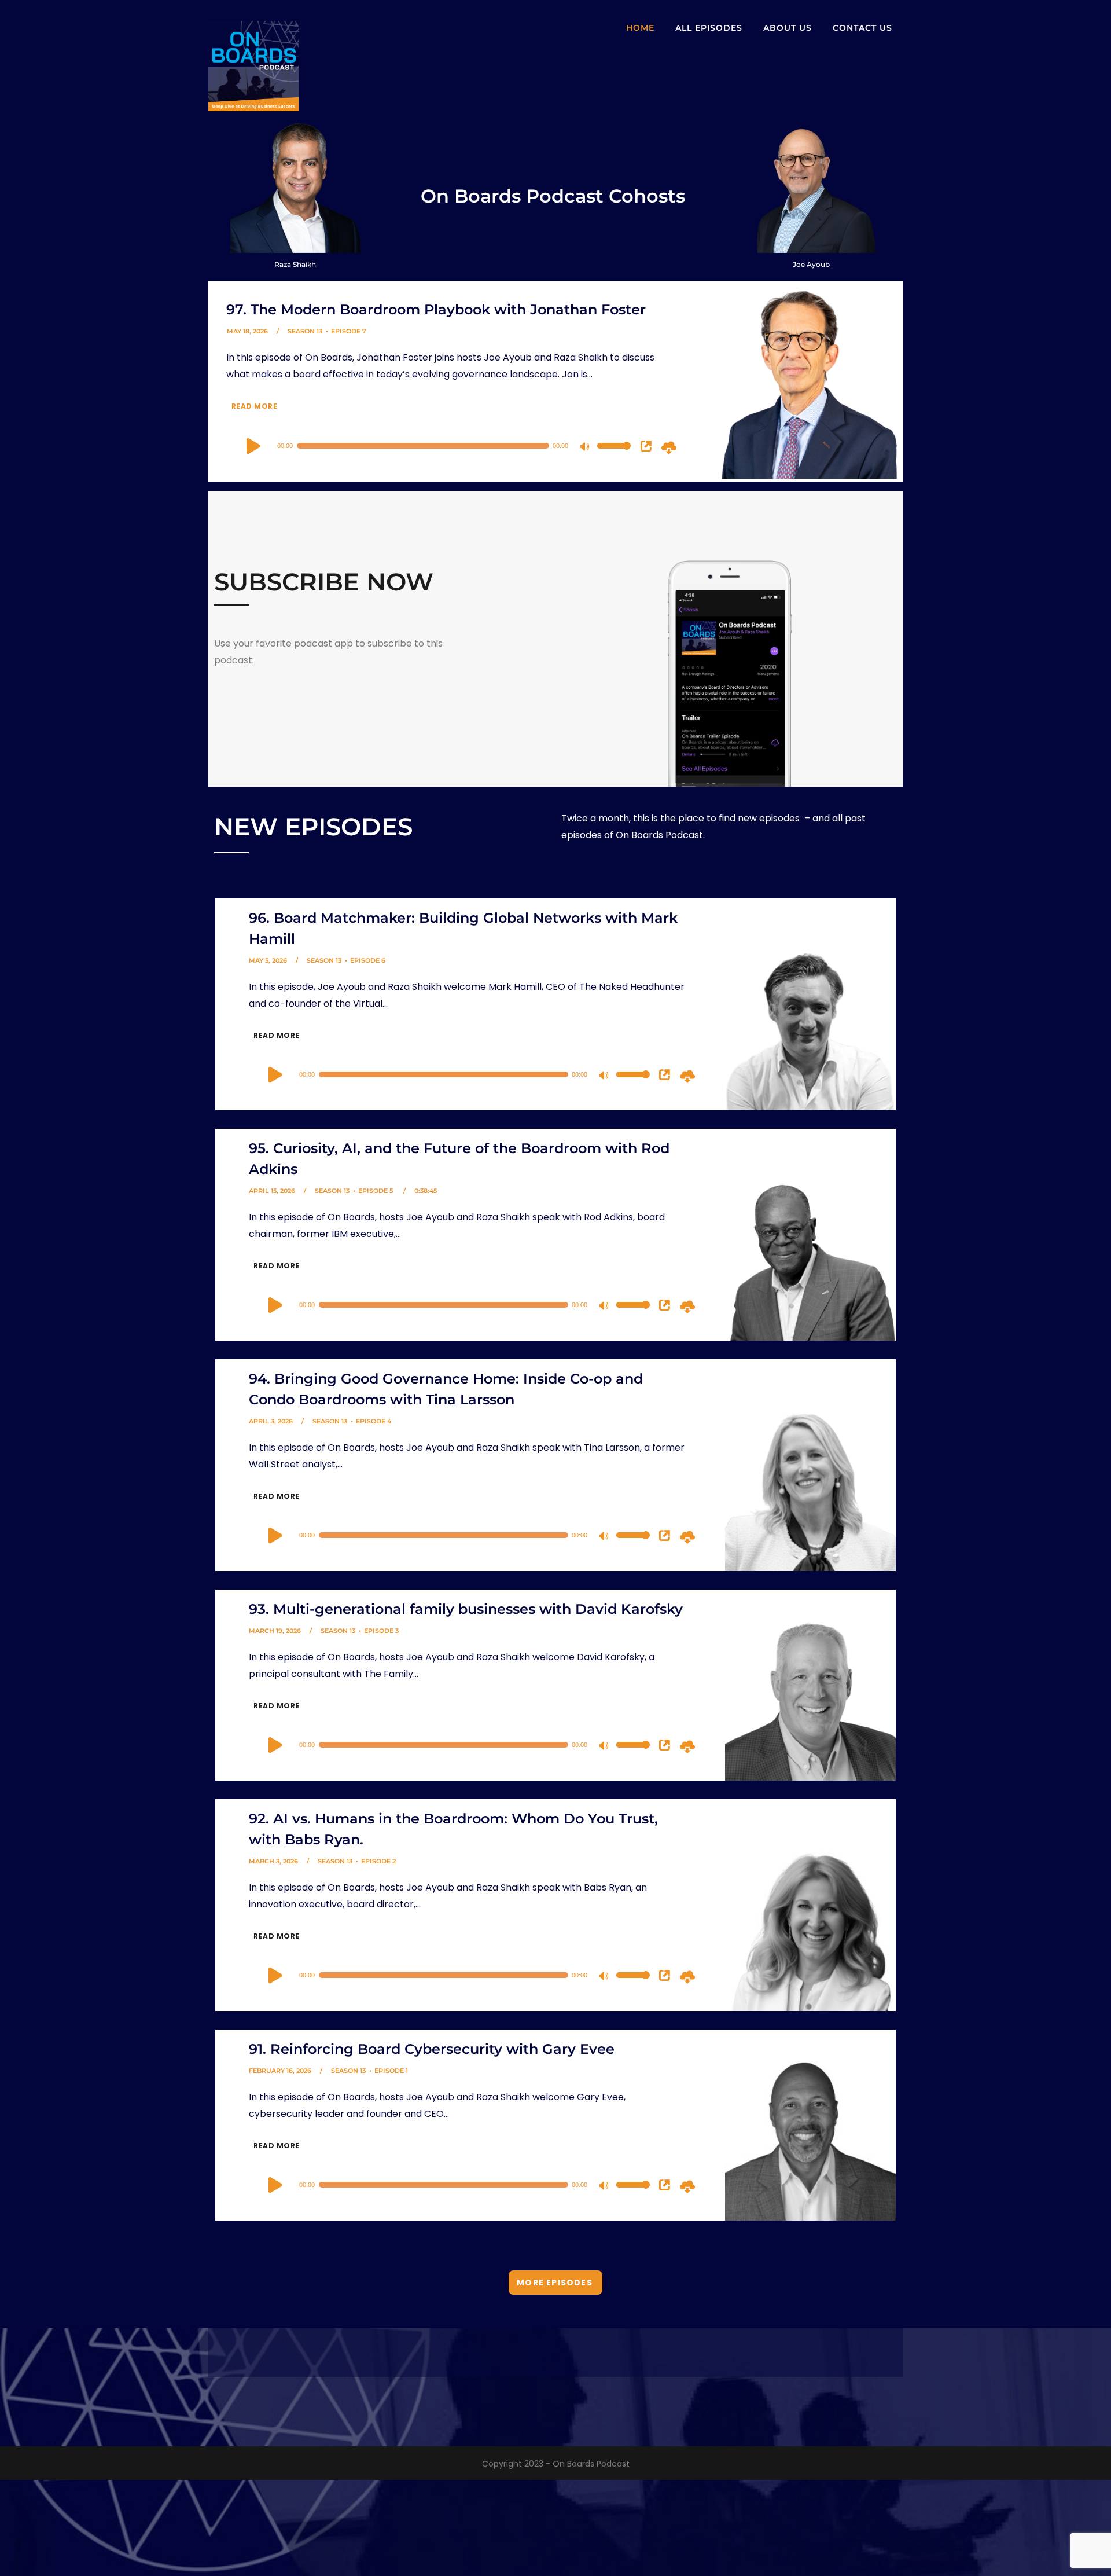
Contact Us (862, 28)
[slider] (613, 453)
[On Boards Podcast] (253, 56)
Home (640, 28)
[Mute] (586, 447)
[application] (430, 446)
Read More (253, 406)
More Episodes (555, 2283)
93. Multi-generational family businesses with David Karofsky (466, 1609)
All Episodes (709, 28)
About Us (788, 28)
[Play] (253, 446)
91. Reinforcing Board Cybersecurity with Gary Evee (432, 2049)
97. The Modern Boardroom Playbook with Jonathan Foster (436, 309)
